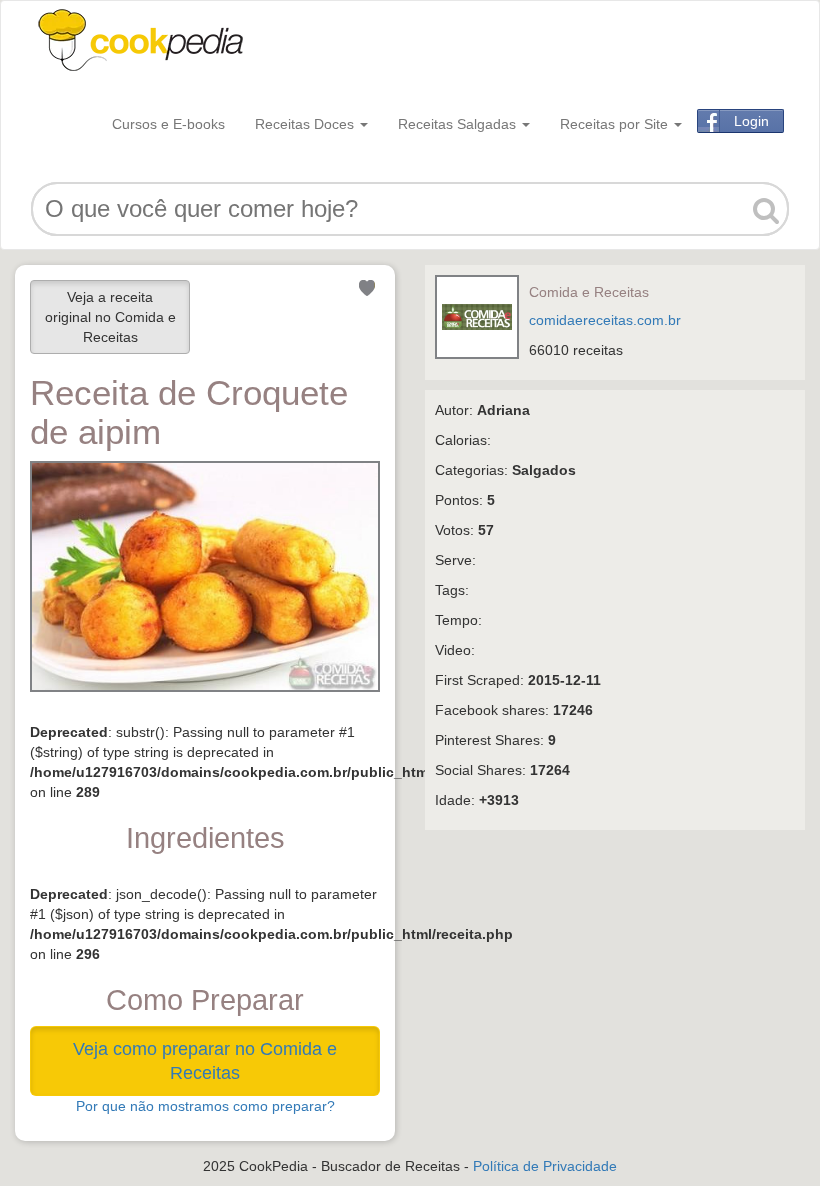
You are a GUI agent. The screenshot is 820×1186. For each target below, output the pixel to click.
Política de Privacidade (545, 1166)
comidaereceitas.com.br (605, 320)
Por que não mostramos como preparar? (205, 1106)
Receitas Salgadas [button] (459, 124)
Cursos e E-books (168, 124)
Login (751, 121)
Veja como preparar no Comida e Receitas (205, 1061)
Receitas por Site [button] (616, 124)
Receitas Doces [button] (306, 124)
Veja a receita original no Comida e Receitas (110, 317)
